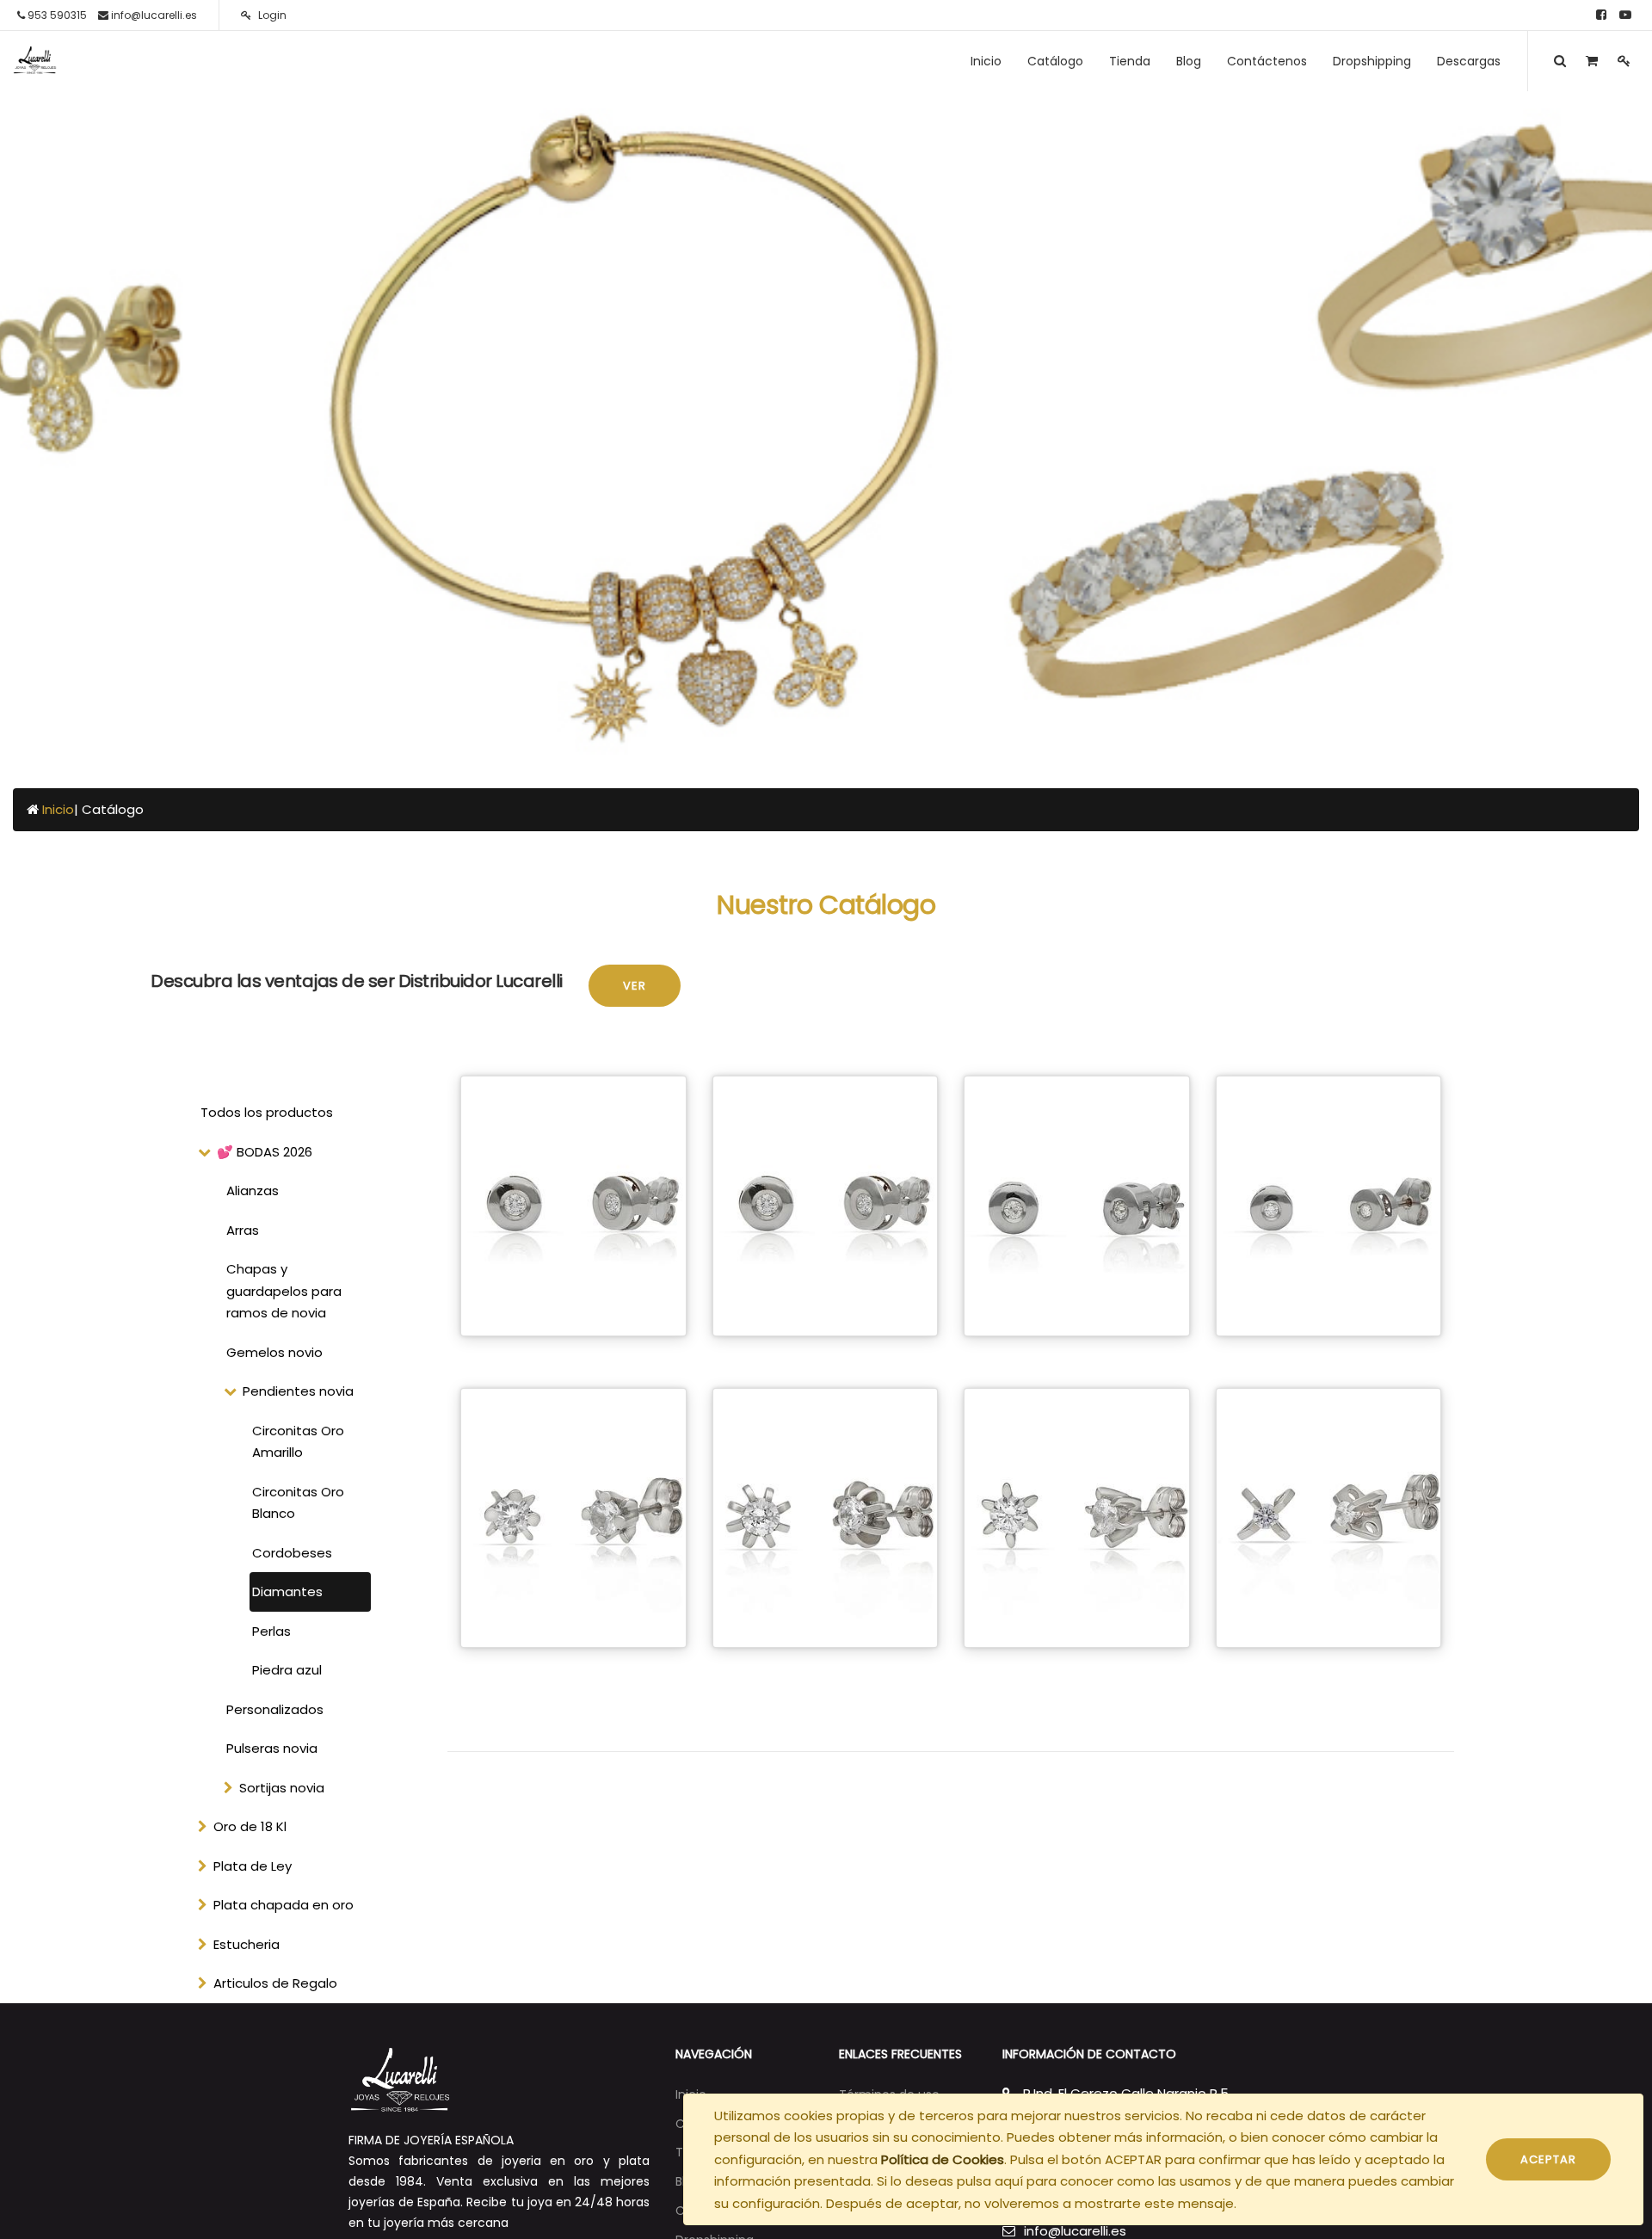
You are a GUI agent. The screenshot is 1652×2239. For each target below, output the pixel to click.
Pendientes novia (298, 1391)
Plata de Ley (253, 1866)
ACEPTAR (1548, 2159)
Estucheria (247, 1944)
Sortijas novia (282, 1788)
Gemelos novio (274, 1352)
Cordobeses (292, 1553)
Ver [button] (635, 986)
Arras (243, 1230)
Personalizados (275, 1709)
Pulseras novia (272, 1748)
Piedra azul (287, 1670)
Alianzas (253, 1190)
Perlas (271, 1631)
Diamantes (287, 1591)
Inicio (58, 809)
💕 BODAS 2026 (265, 1152)
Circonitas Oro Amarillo (298, 1442)
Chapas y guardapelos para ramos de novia (284, 1291)
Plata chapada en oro (284, 1905)
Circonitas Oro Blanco (298, 1503)
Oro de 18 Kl (250, 1826)
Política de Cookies (943, 2159)
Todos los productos (267, 1112)
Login (271, 15)
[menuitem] (986, 61)
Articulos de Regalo (275, 1983)
